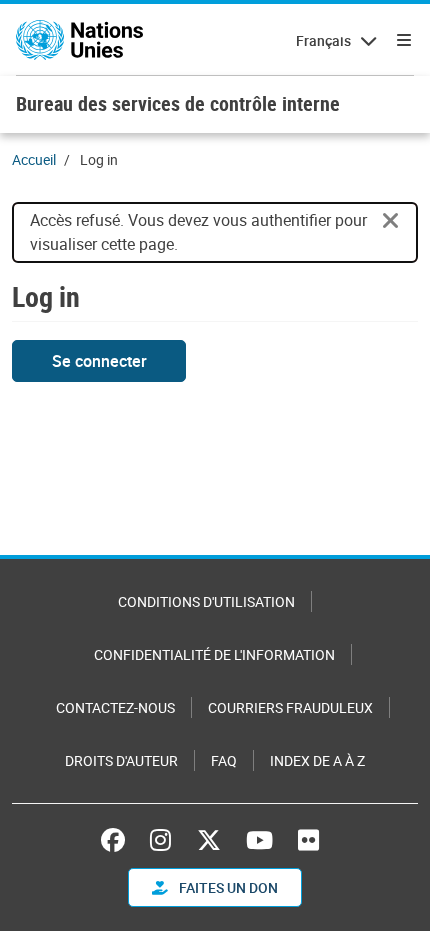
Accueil (34, 159)
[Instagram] (160, 840)
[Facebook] (118, 840)
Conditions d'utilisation (206, 601)
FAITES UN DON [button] (227, 887)
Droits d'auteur (121, 760)
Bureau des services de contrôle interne (178, 103)
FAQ (224, 760)
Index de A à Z (317, 760)
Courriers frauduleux (290, 707)
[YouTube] (259, 840)
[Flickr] (308, 840)
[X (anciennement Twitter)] (209, 840)
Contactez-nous (115, 707)
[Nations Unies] (79, 40)
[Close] (391, 221)
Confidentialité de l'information (214, 654)
